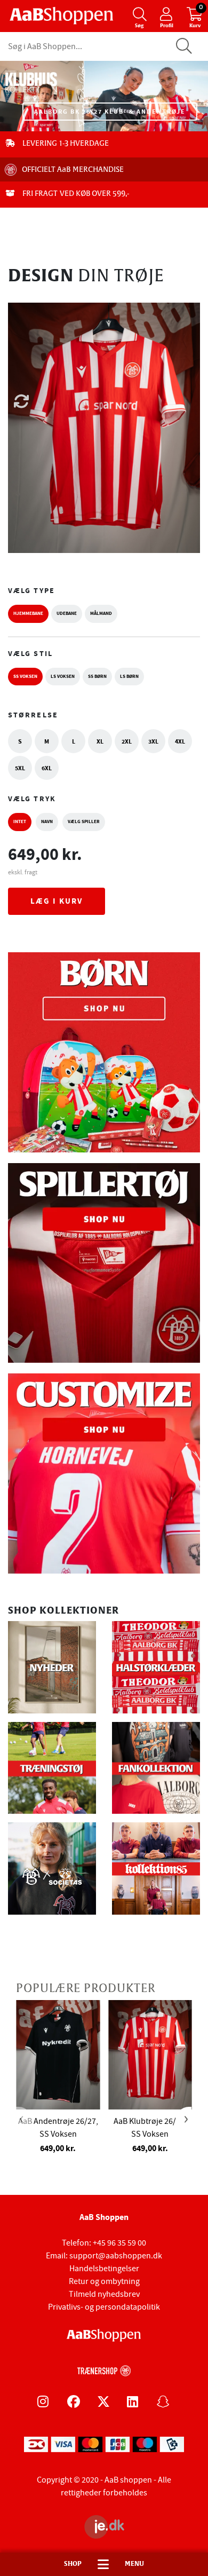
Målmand (101, 613)
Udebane (67, 613)
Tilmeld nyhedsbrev (104, 2294)
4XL (180, 741)
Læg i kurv (57, 901)
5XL (20, 768)
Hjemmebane (28, 613)
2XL (127, 741)
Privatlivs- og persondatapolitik (104, 2307)
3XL (153, 741)
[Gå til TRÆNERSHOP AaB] (104, 2369)
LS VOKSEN (63, 676)
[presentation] (24, 2120)
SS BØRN (97, 676)
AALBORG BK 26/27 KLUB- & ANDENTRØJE (110, 112)
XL (100, 741)
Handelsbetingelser (104, 2269)
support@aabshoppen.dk (116, 2256)
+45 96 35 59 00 (119, 2243)
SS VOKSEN (25, 676)
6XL (47, 768)
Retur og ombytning (104, 2281)
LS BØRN (129, 676)
